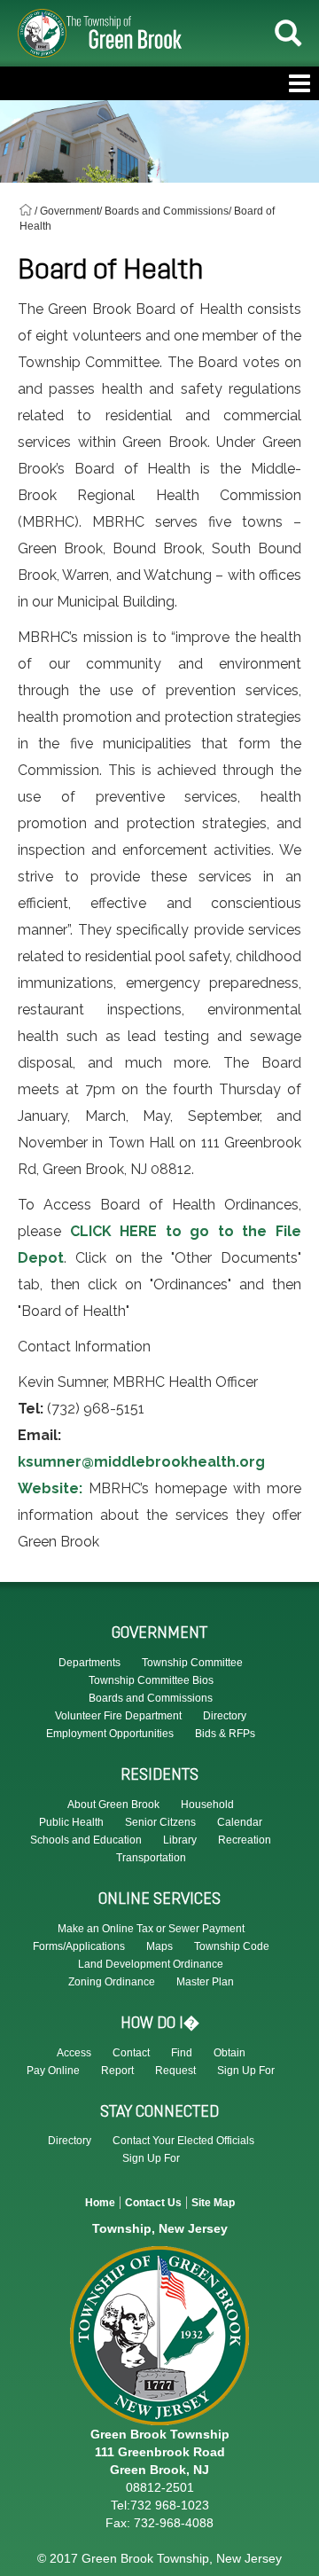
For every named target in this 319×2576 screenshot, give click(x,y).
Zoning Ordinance (112, 1982)
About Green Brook (113, 1805)
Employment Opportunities (110, 1734)
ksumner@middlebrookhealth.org (141, 1462)
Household (207, 1805)
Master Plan (205, 1982)
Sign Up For (246, 2071)
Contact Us (153, 2203)
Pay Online (53, 2071)
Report (117, 2071)
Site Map (213, 2203)
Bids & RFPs (225, 1734)
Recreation (245, 1840)
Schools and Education (86, 1840)
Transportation (151, 1858)
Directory (70, 2141)
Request (175, 2071)
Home (100, 2203)
